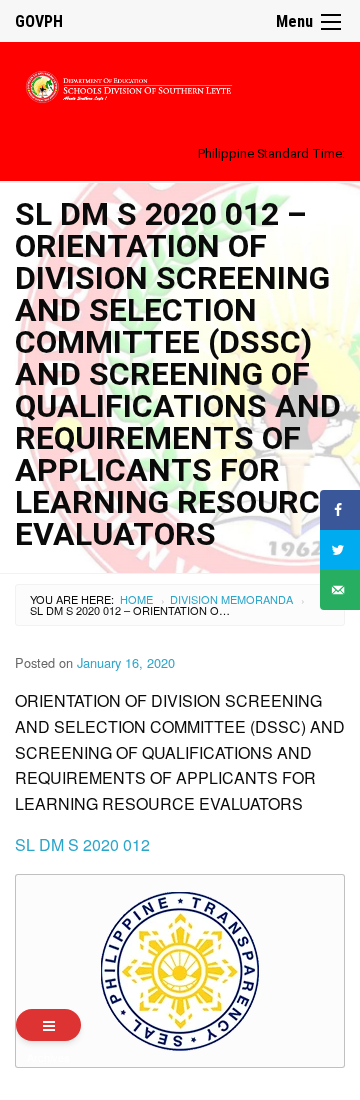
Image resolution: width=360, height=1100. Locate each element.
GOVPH (39, 21)
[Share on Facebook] (340, 510)
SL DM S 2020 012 (82, 844)
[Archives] (48, 1025)
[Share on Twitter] (340, 550)
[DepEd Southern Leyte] (180, 83)
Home (136, 599)
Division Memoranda (231, 599)
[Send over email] (340, 590)
